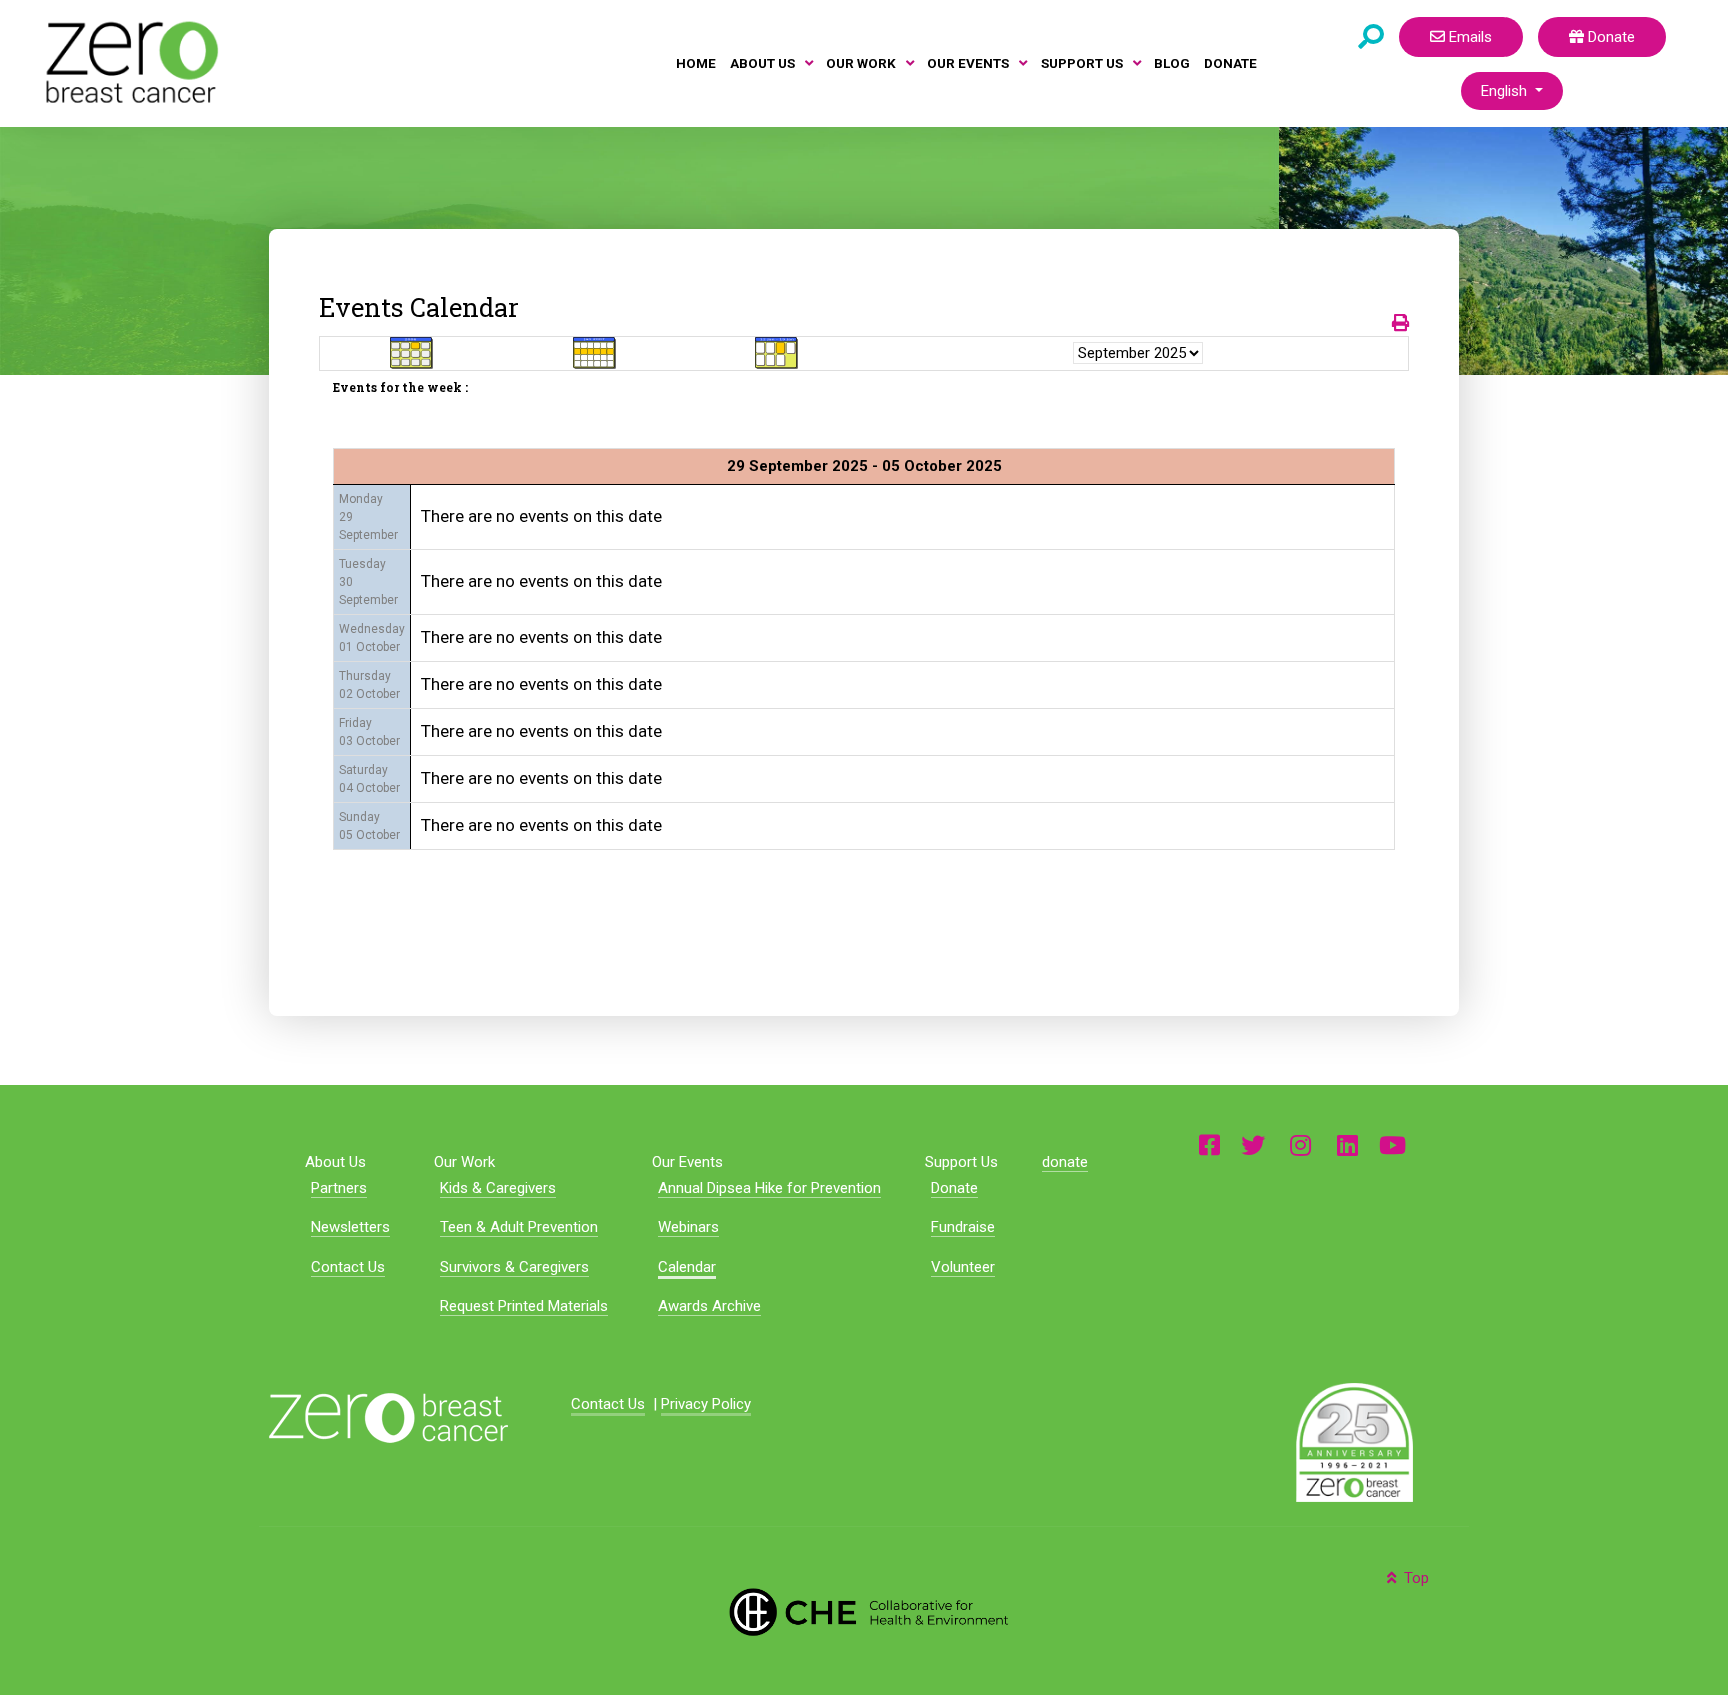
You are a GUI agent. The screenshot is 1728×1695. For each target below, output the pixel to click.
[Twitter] (1253, 1143)
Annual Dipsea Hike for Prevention (769, 1188)
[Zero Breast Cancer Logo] (388, 1416)
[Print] (1400, 323)
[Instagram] (1301, 1143)
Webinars (688, 1227)
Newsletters (350, 1227)
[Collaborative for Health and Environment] (864, 1610)
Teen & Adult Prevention (519, 1227)
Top (1414, 1578)
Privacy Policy (706, 1404)
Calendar (687, 1267)
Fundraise (963, 1227)
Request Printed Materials (524, 1306)
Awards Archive (709, 1306)
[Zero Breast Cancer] (129, 62)
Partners (339, 1188)
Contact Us (348, 1267)
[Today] (777, 352)
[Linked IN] (1347, 1143)
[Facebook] (1209, 1143)
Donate (1609, 37)
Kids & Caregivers (498, 1188)
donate (1065, 1162)
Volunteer (963, 1267)
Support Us (961, 1162)
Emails (1468, 37)
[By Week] (595, 352)
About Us (335, 1162)
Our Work (464, 1162)
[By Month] (412, 352)
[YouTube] (1392, 1143)
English (1506, 91)
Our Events (687, 1162)
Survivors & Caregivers (514, 1267)
